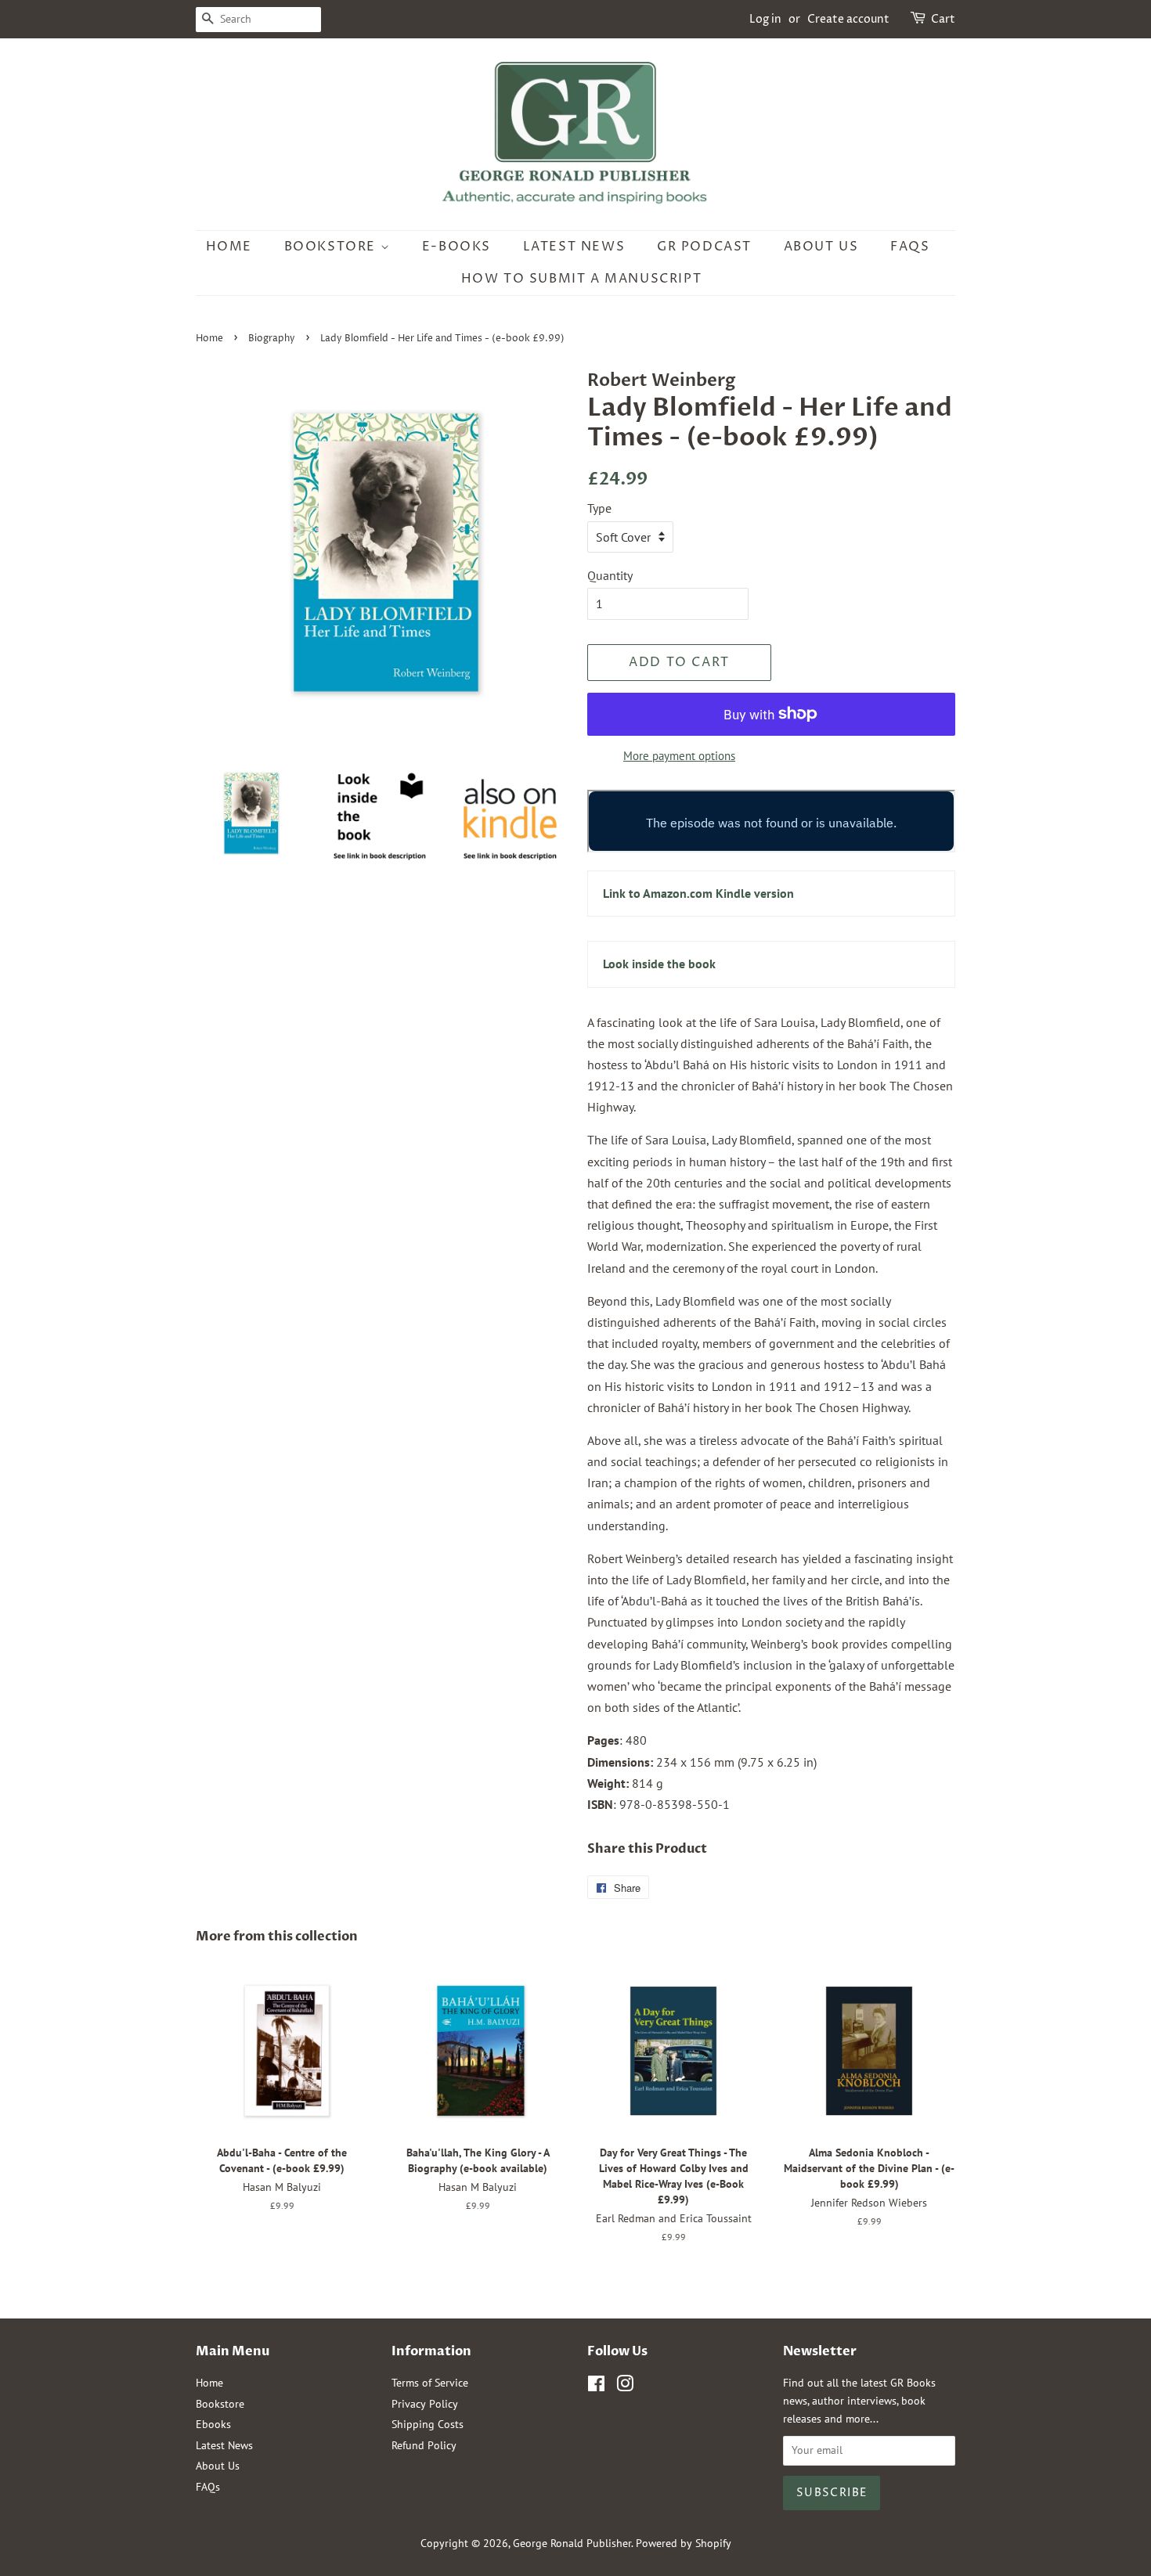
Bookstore (332, 247)
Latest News (574, 247)
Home (229, 247)
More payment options (679, 756)
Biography (272, 339)
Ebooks (213, 2424)
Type (599, 508)
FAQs (910, 247)
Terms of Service (430, 2383)
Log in (765, 19)
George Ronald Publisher (572, 2543)
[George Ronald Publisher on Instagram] (625, 2387)
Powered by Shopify (684, 2543)
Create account (848, 19)
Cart (943, 19)
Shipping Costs (428, 2424)
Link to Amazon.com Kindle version (698, 893)
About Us (821, 247)
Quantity (610, 575)
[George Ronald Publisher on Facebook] (596, 2387)
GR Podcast (704, 247)
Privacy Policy (425, 2404)
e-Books (456, 247)
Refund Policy (424, 2445)
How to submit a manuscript (582, 279)
